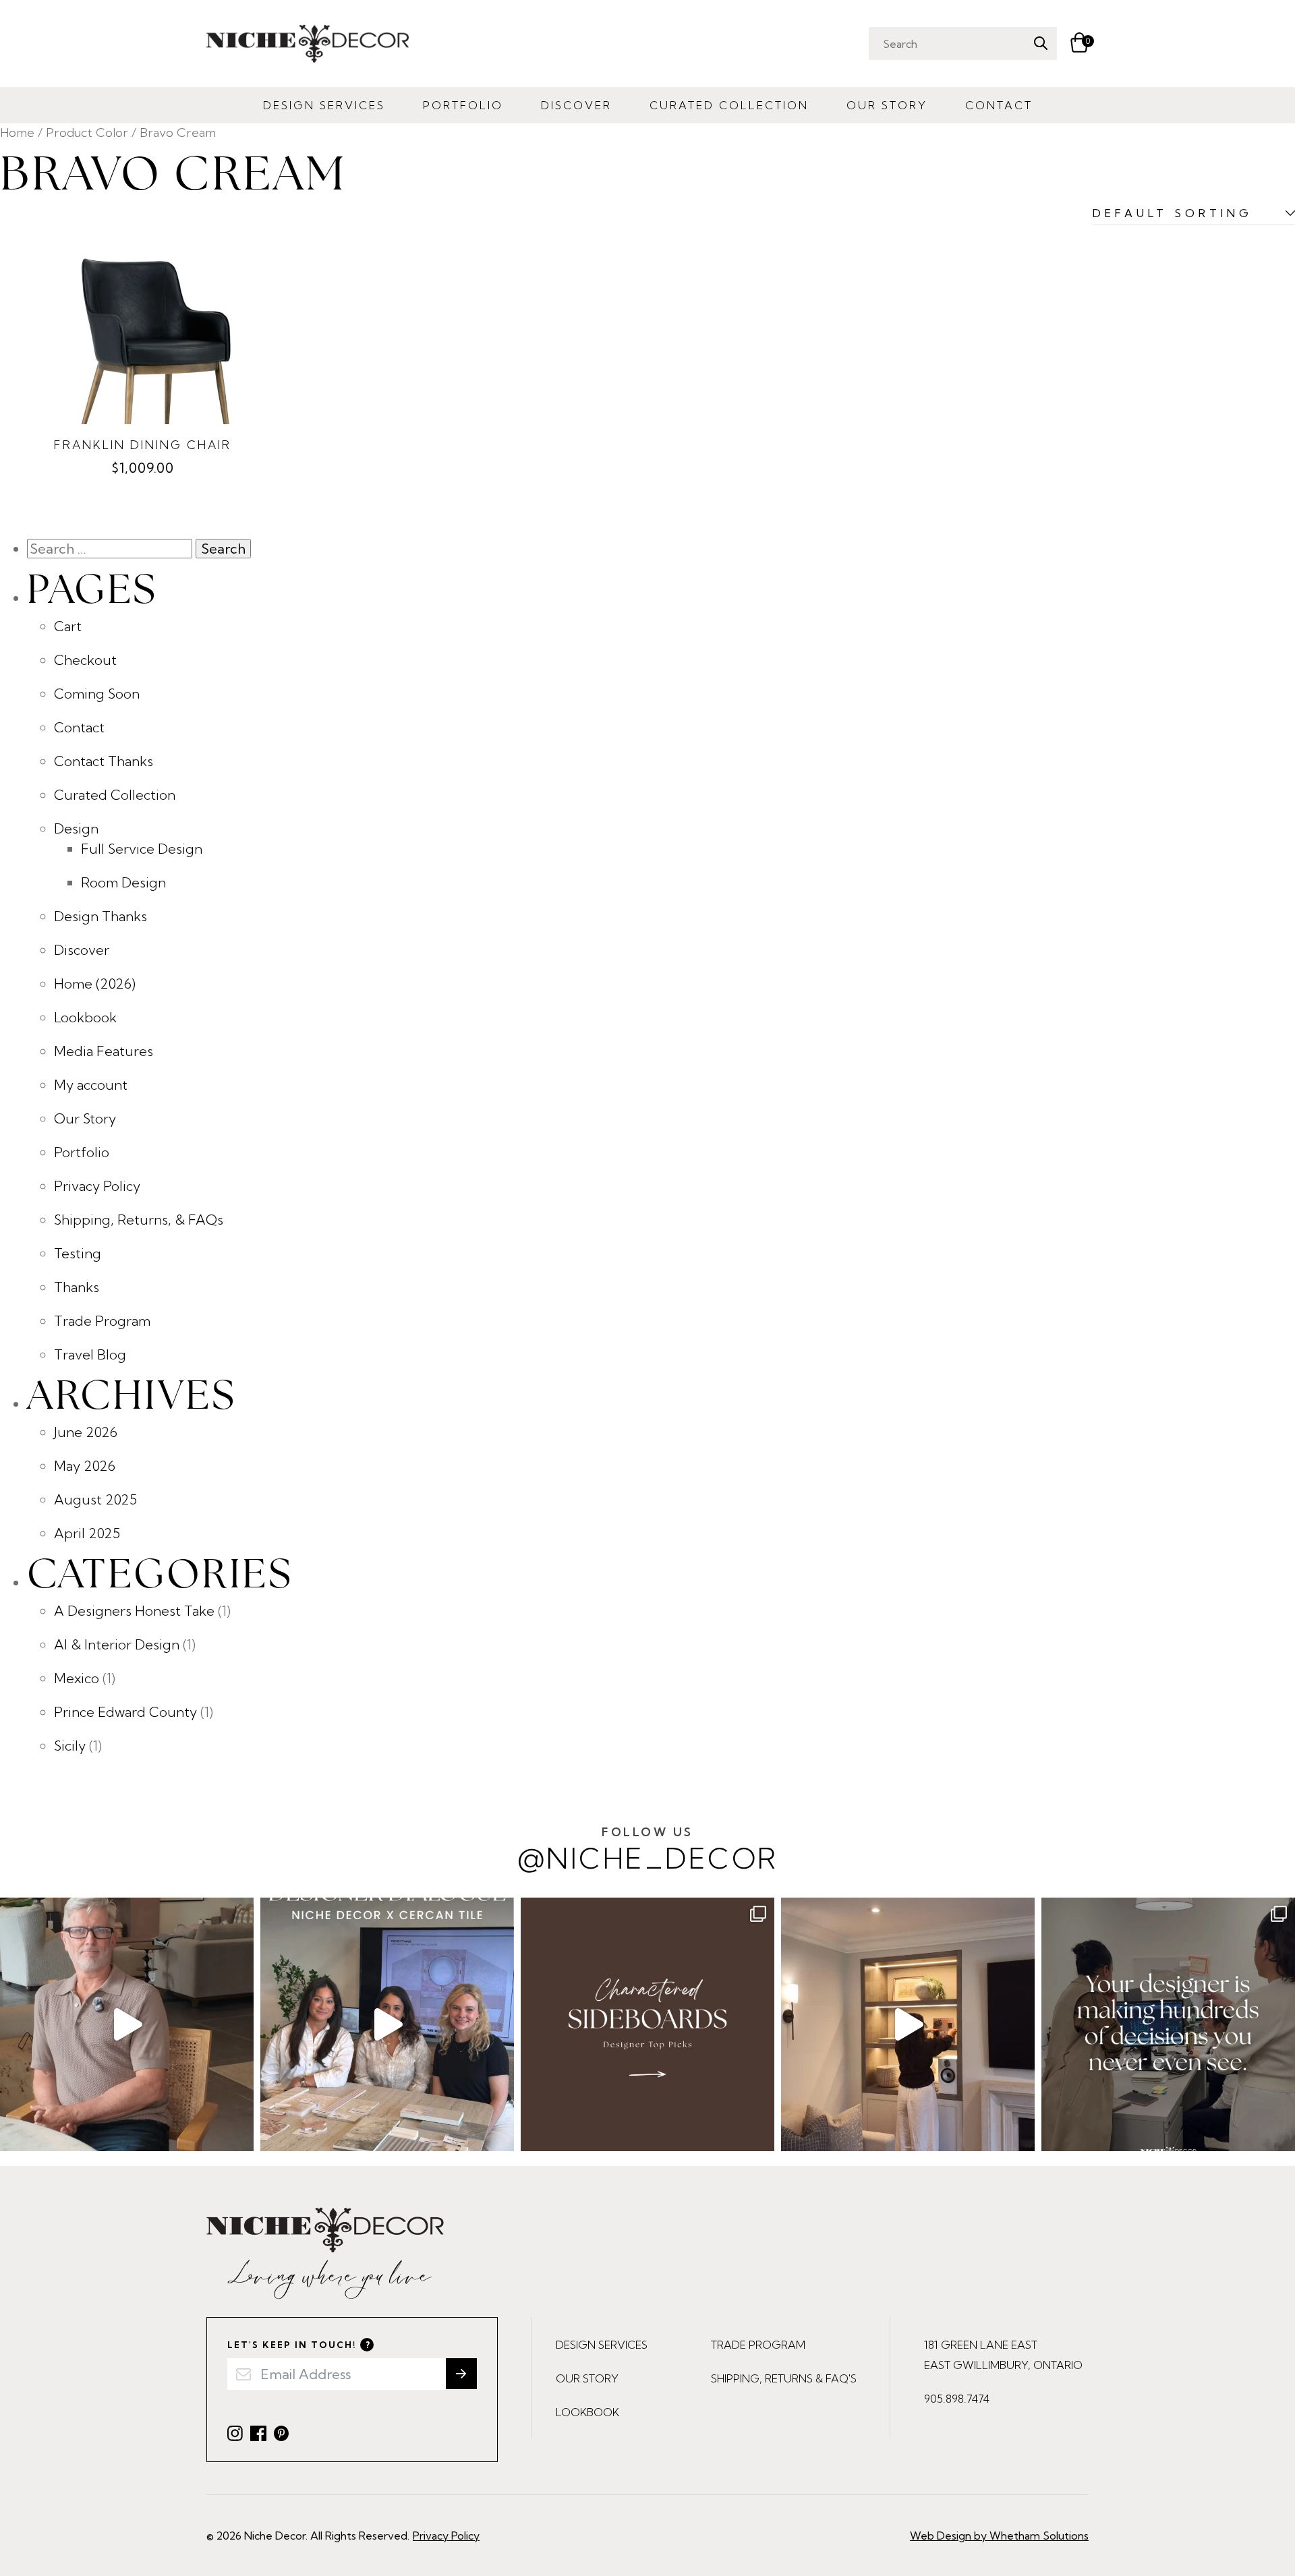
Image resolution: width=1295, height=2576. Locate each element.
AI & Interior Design (117, 1644)
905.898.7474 (957, 2399)
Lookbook (85, 1017)
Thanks (77, 1287)
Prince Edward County (125, 1712)
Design (76, 828)
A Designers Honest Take (134, 1611)
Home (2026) (95, 984)
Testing (78, 1253)
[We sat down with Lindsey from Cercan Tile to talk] (387, 2024)
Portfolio (463, 105)
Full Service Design (142, 849)
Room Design (123, 882)
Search (1040, 43)
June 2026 (86, 1432)
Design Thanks (100, 916)
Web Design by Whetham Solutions (999, 2536)
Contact (999, 105)
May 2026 (85, 1466)
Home (17, 133)
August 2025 (95, 1499)
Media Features (104, 1051)
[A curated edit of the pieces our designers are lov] (647, 2024)
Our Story (887, 105)
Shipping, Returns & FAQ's (784, 2378)
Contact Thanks (104, 761)
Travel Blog (90, 1354)
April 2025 (87, 1533)
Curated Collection (729, 105)
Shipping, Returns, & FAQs (139, 1220)
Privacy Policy (97, 1186)
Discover (576, 105)
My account (91, 1085)
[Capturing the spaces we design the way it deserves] (908, 2024)
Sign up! (461, 2374)
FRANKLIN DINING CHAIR (143, 445)
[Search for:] (111, 549)
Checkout (85, 660)
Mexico (77, 1678)
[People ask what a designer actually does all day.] (1168, 2024)
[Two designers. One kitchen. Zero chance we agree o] (127, 2024)
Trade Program (102, 1321)
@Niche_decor (648, 1850)
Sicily (70, 1746)
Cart (68, 626)
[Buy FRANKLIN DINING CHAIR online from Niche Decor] (143, 331)
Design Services (324, 105)
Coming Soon (97, 694)
